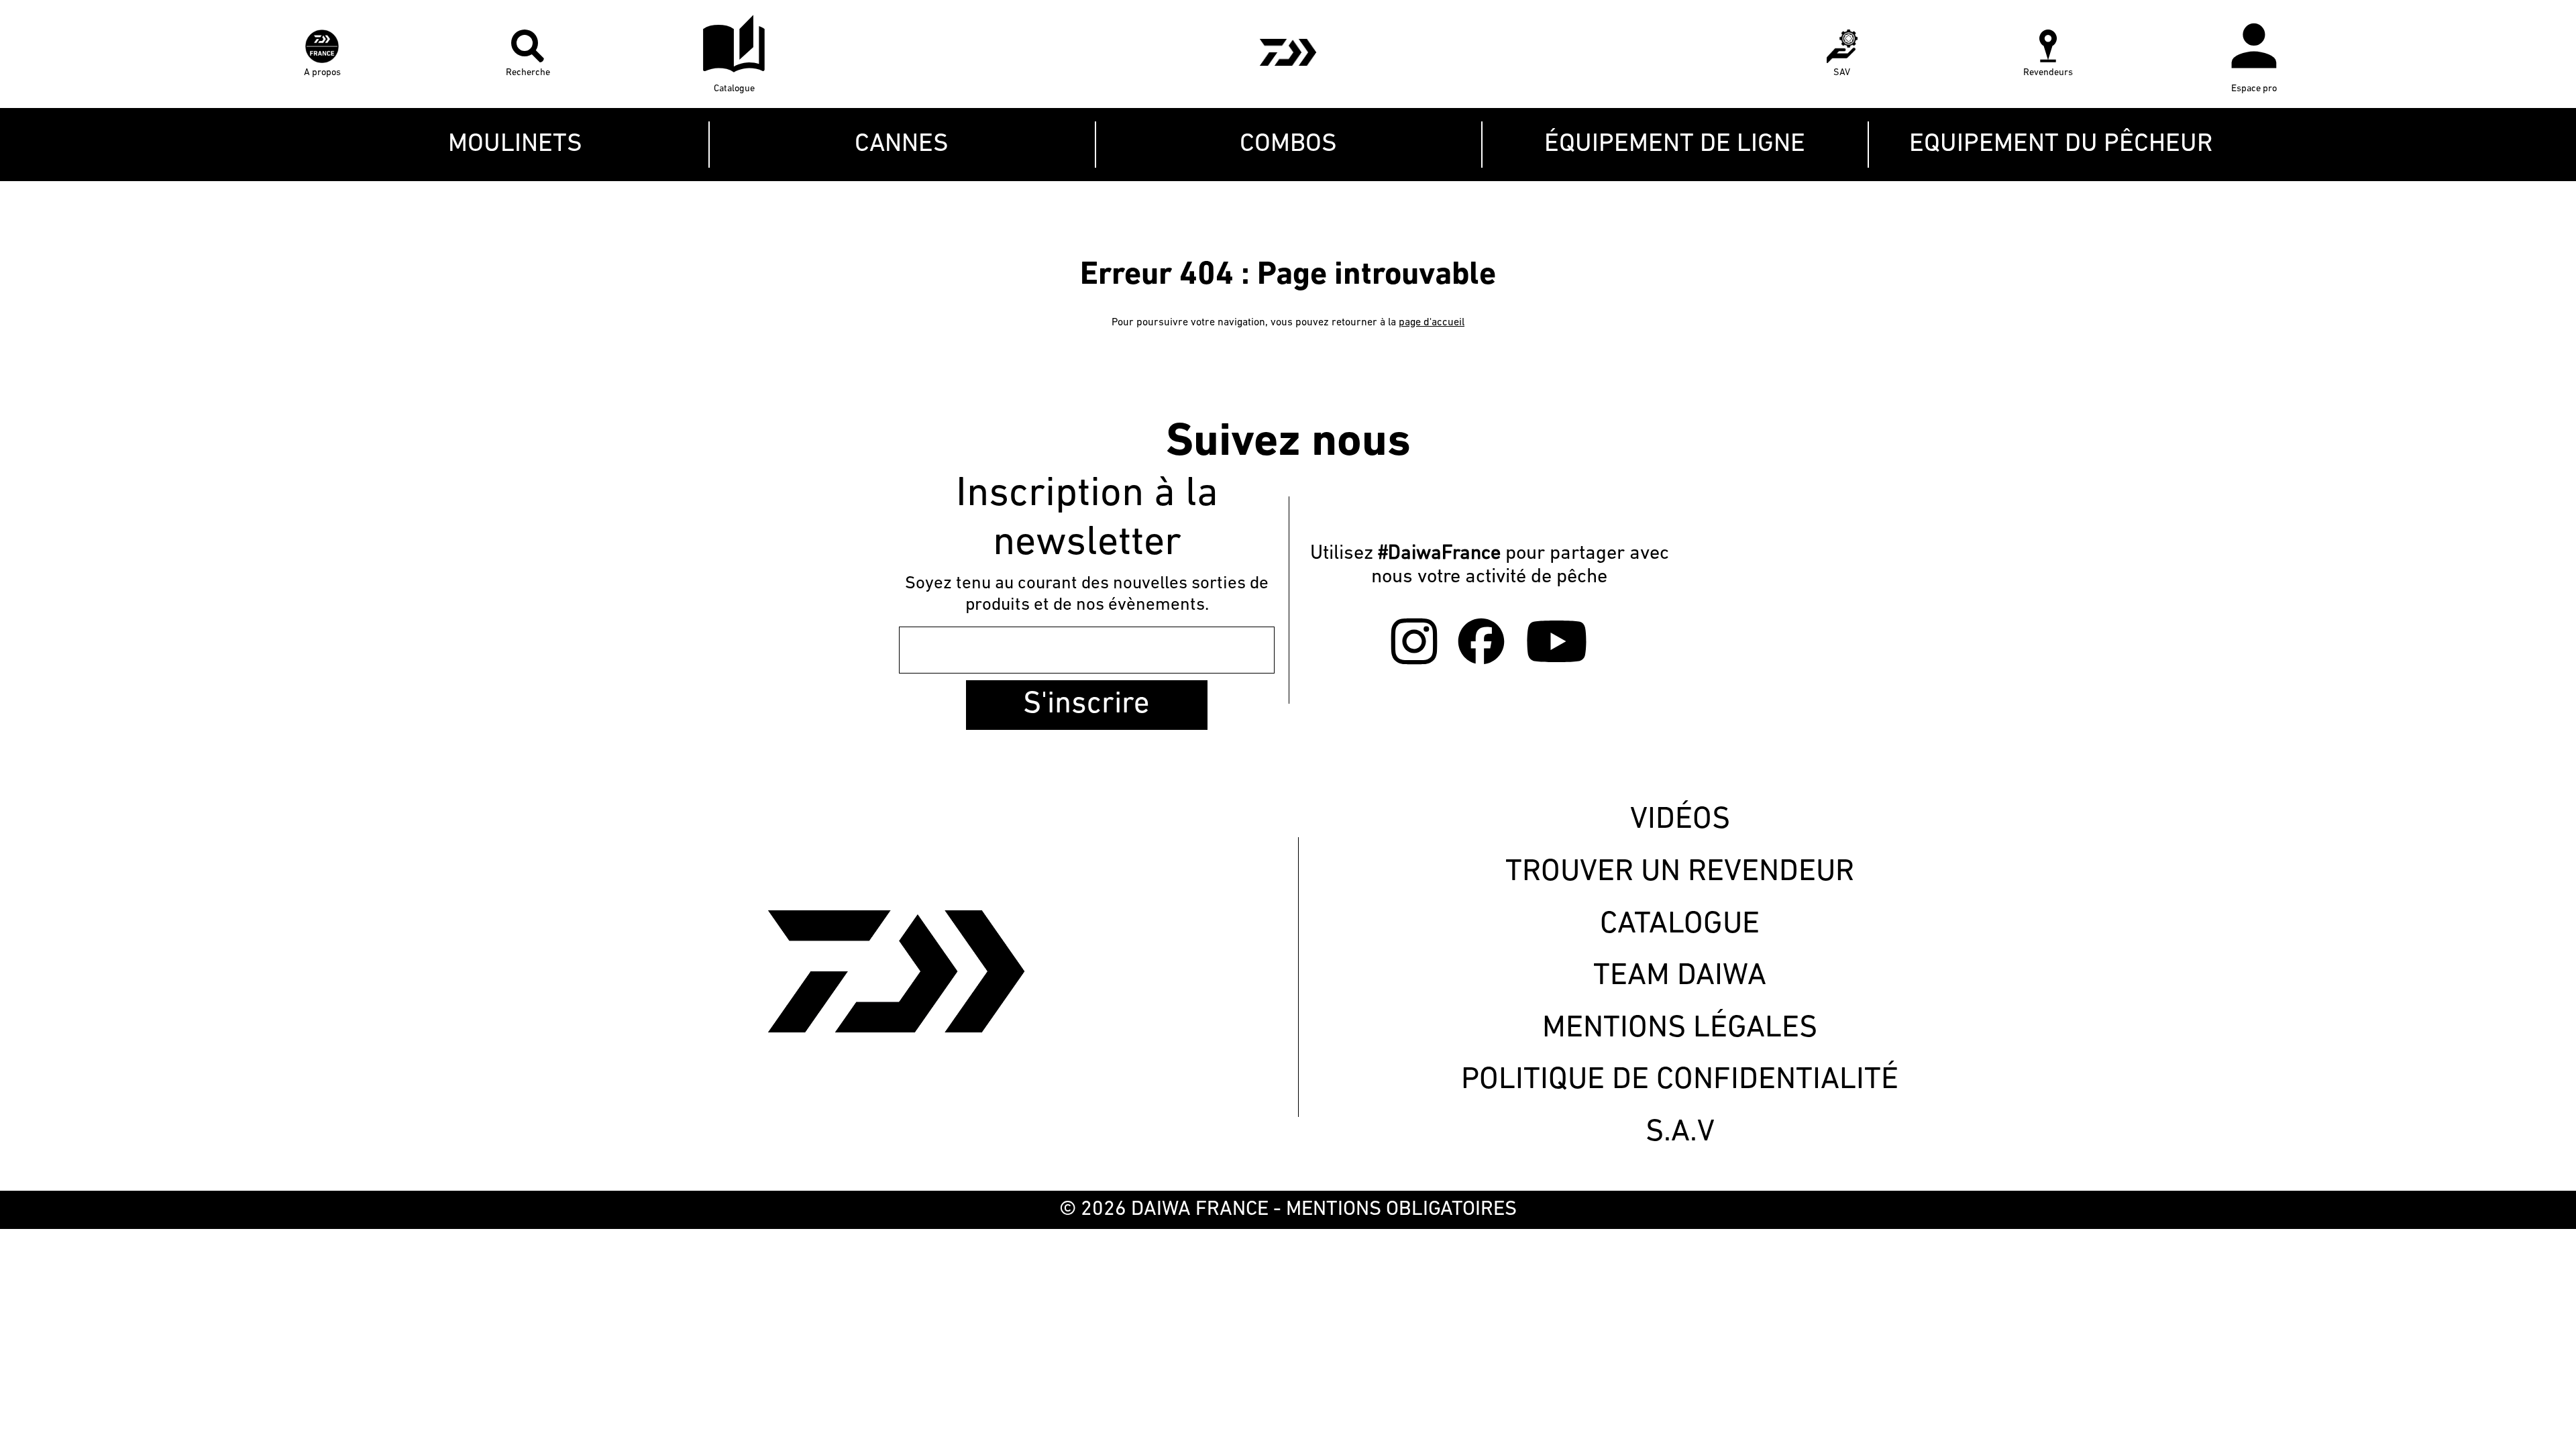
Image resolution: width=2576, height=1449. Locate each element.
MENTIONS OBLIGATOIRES (1401, 1210)
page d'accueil (1432, 323)
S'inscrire (1086, 705)
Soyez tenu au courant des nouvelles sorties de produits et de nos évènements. (1087, 595)
